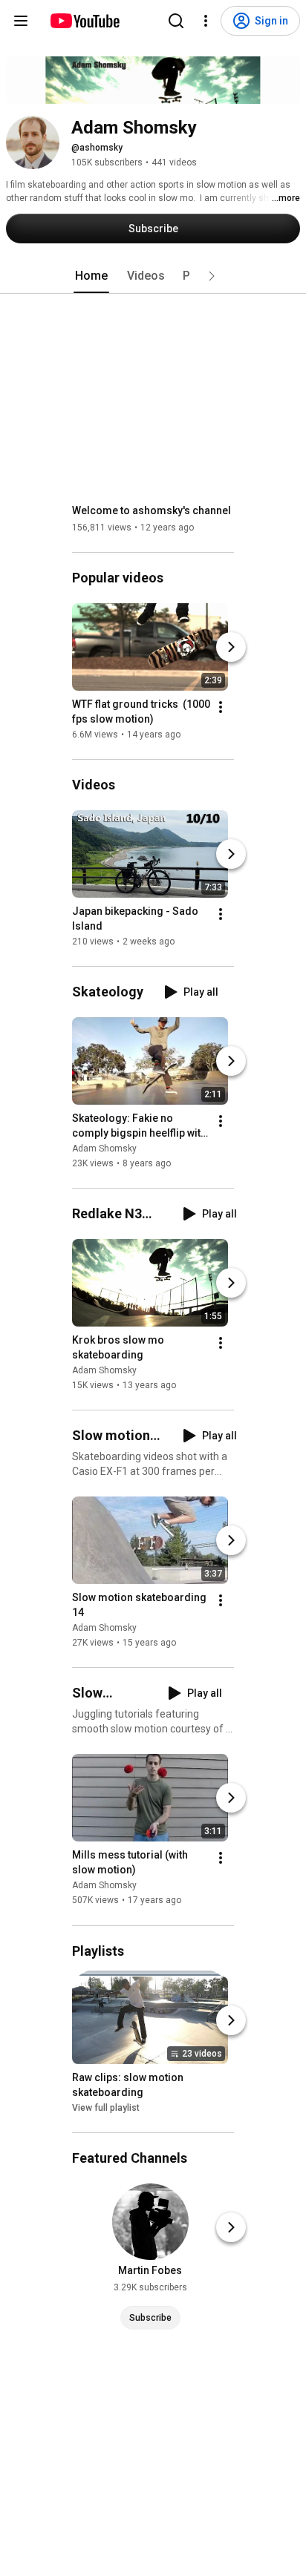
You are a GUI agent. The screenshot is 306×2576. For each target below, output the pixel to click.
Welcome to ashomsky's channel (152, 510)
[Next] (231, 647)
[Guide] (21, 21)
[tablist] (153, 276)
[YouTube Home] (84, 21)
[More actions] (221, 707)
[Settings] (206, 21)
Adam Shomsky (104, 1149)
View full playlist (106, 2108)
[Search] (176, 21)
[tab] (91, 276)
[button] (212, 276)
